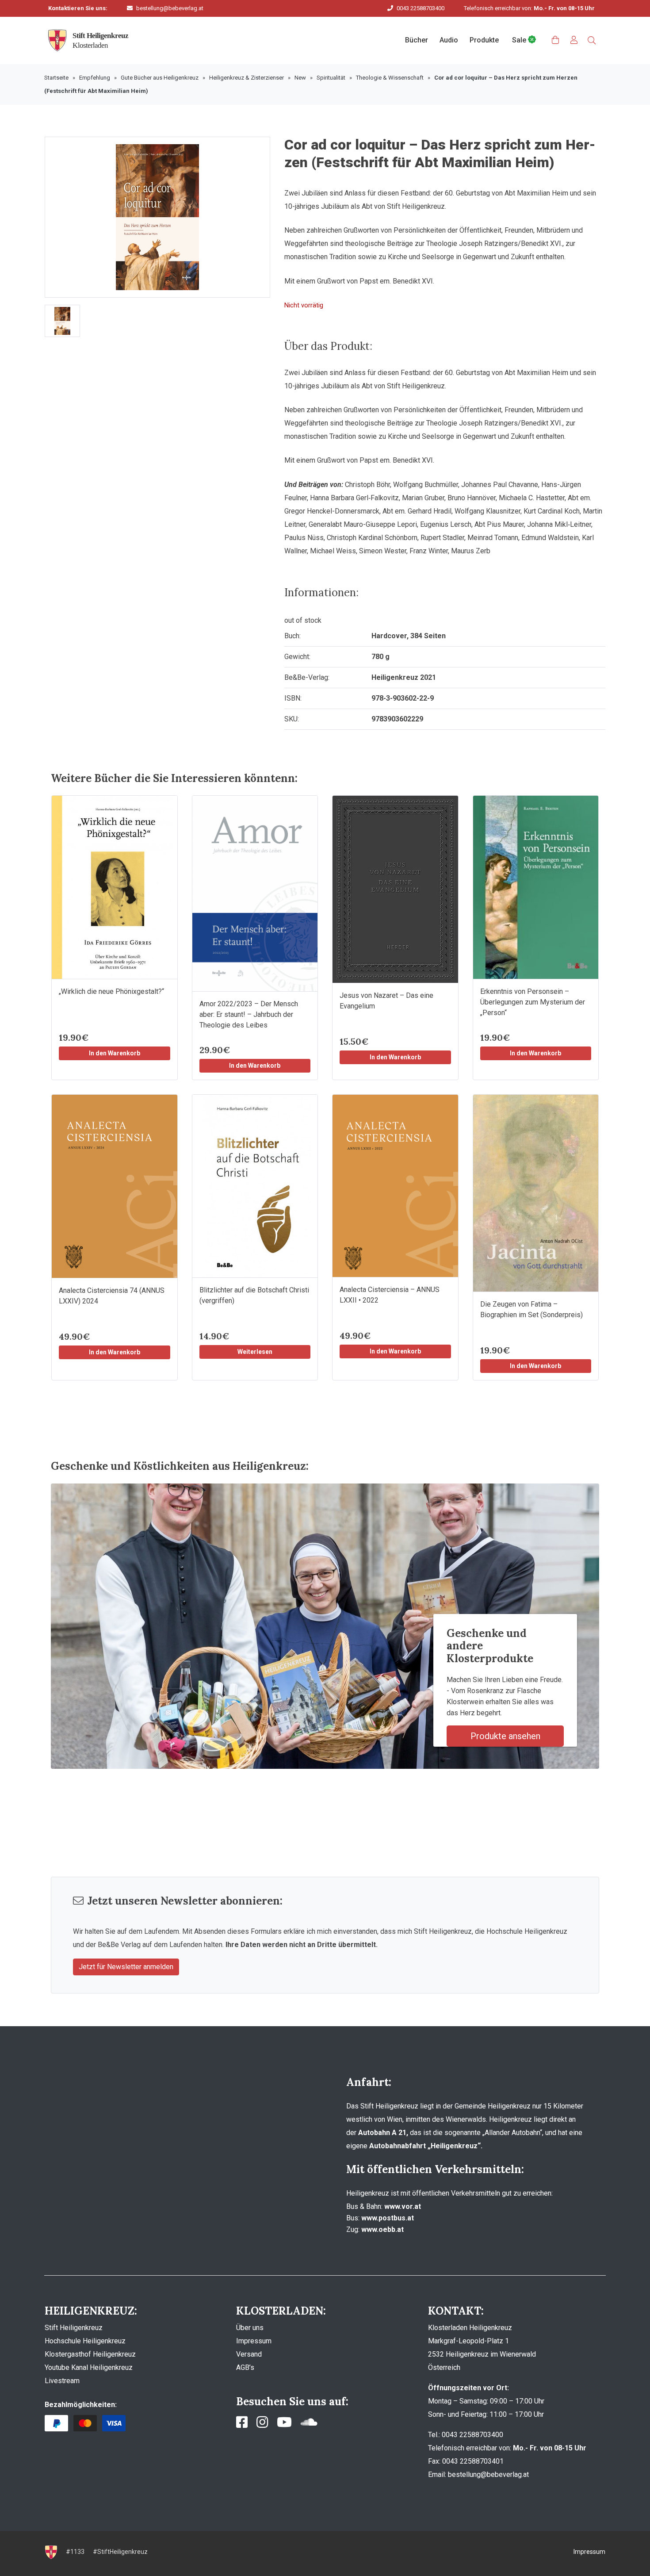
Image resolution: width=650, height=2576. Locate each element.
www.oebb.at (382, 2229)
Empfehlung (95, 78)
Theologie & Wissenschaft (390, 78)
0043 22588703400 (421, 8)
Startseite (56, 78)
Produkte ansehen (505, 1736)
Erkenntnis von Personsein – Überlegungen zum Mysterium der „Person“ (533, 1002)
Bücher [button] (417, 40)
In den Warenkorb (115, 1053)
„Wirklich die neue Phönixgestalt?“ (111, 991)
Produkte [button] (484, 40)
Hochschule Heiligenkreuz (85, 2341)
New (300, 78)
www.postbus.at (388, 2218)
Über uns (250, 2328)
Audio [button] (449, 40)
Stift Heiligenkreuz (74, 2328)
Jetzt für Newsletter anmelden (126, 1967)
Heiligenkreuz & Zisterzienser (247, 78)
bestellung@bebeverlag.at (170, 8)
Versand (249, 2354)
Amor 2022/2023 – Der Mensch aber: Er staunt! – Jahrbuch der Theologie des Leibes (249, 1014)
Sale (520, 40)
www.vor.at (403, 2206)
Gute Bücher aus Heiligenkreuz (160, 78)
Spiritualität (331, 78)
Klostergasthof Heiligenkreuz (90, 2354)
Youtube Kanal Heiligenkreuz (89, 2367)
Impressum (254, 2341)
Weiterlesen (255, 1352)
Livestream (62, 2381)
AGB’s (245, 2367)
